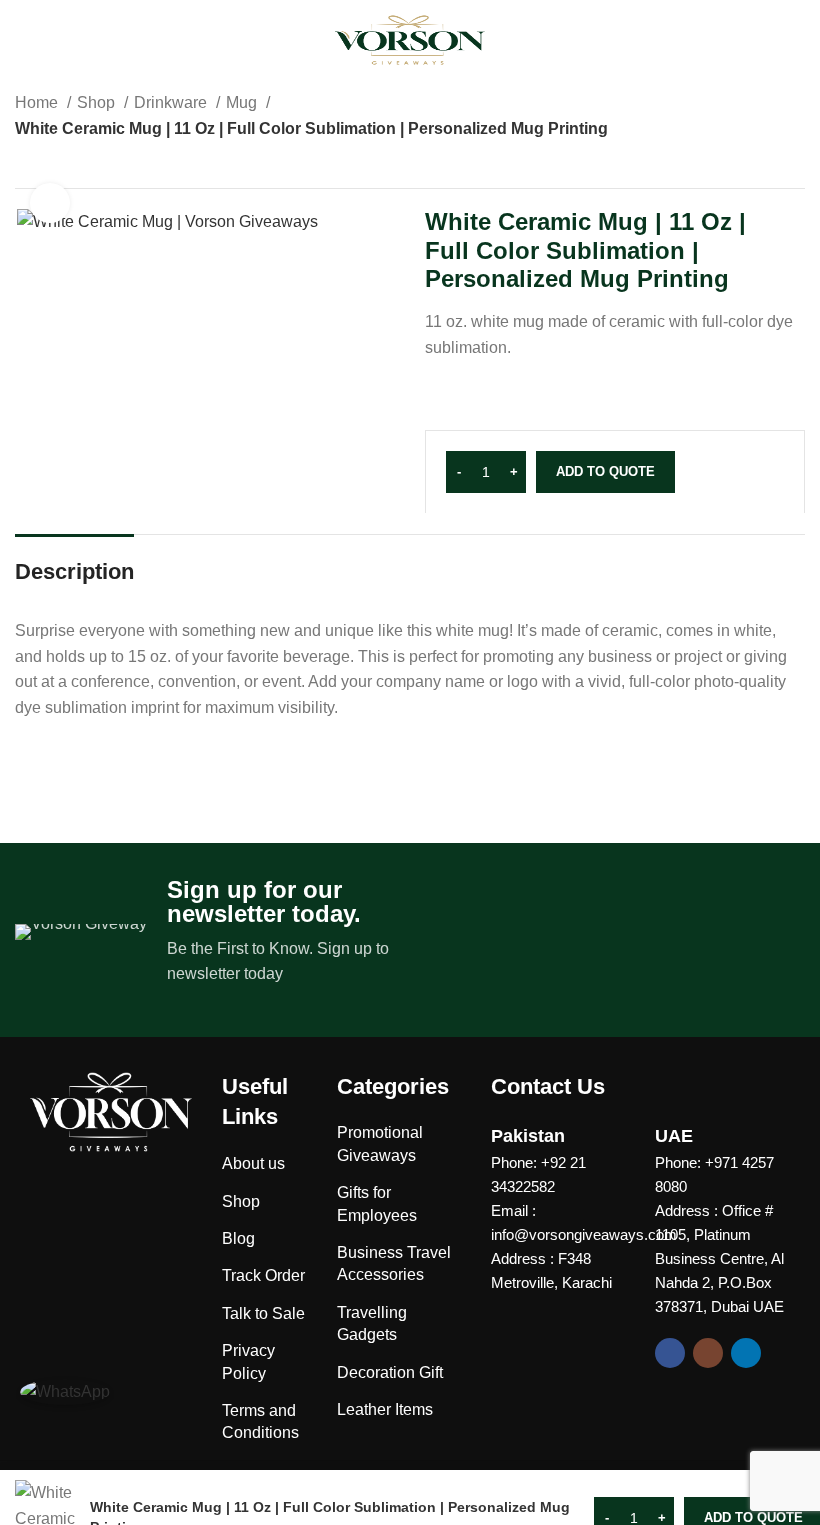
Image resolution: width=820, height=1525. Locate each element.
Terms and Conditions (260, 1421)
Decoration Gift (390, 1372)
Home (38, 102)
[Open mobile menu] (27, 40)
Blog (238, 1238)
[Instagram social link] (708, 1353)
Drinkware (172, 102)
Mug (243, 102)
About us (253, 1163)
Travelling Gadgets (372, 1323)
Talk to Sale (263, 1313)
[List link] (558, 1175)
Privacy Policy (248, 1361)
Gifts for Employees (377, 1203)
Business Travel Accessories (394, 1263)
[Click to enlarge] (50, 203)
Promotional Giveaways (380, 1143)
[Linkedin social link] (746, 1353)
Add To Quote (605, 471)
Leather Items (385, 1409)
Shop (98, 102)
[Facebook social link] (670, 1353)
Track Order (263, 1275)
